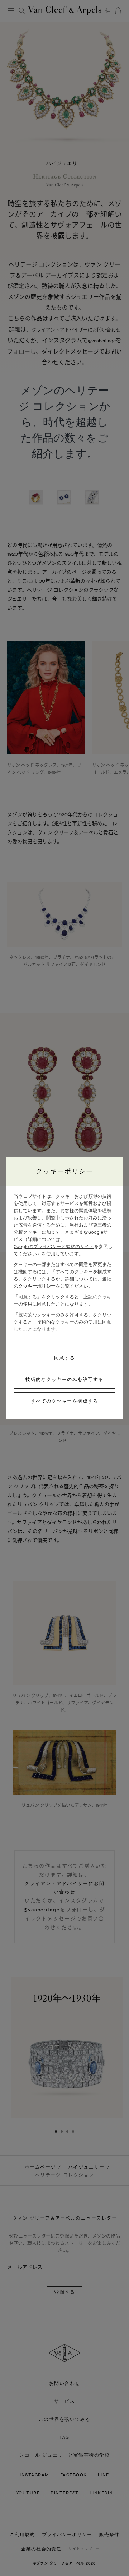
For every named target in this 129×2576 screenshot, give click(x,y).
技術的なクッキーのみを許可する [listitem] (64, 1379)
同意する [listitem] (64, 1358)
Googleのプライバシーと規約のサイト (54, 1247)
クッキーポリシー (37, 1286)
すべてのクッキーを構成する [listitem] (65, 1401)
